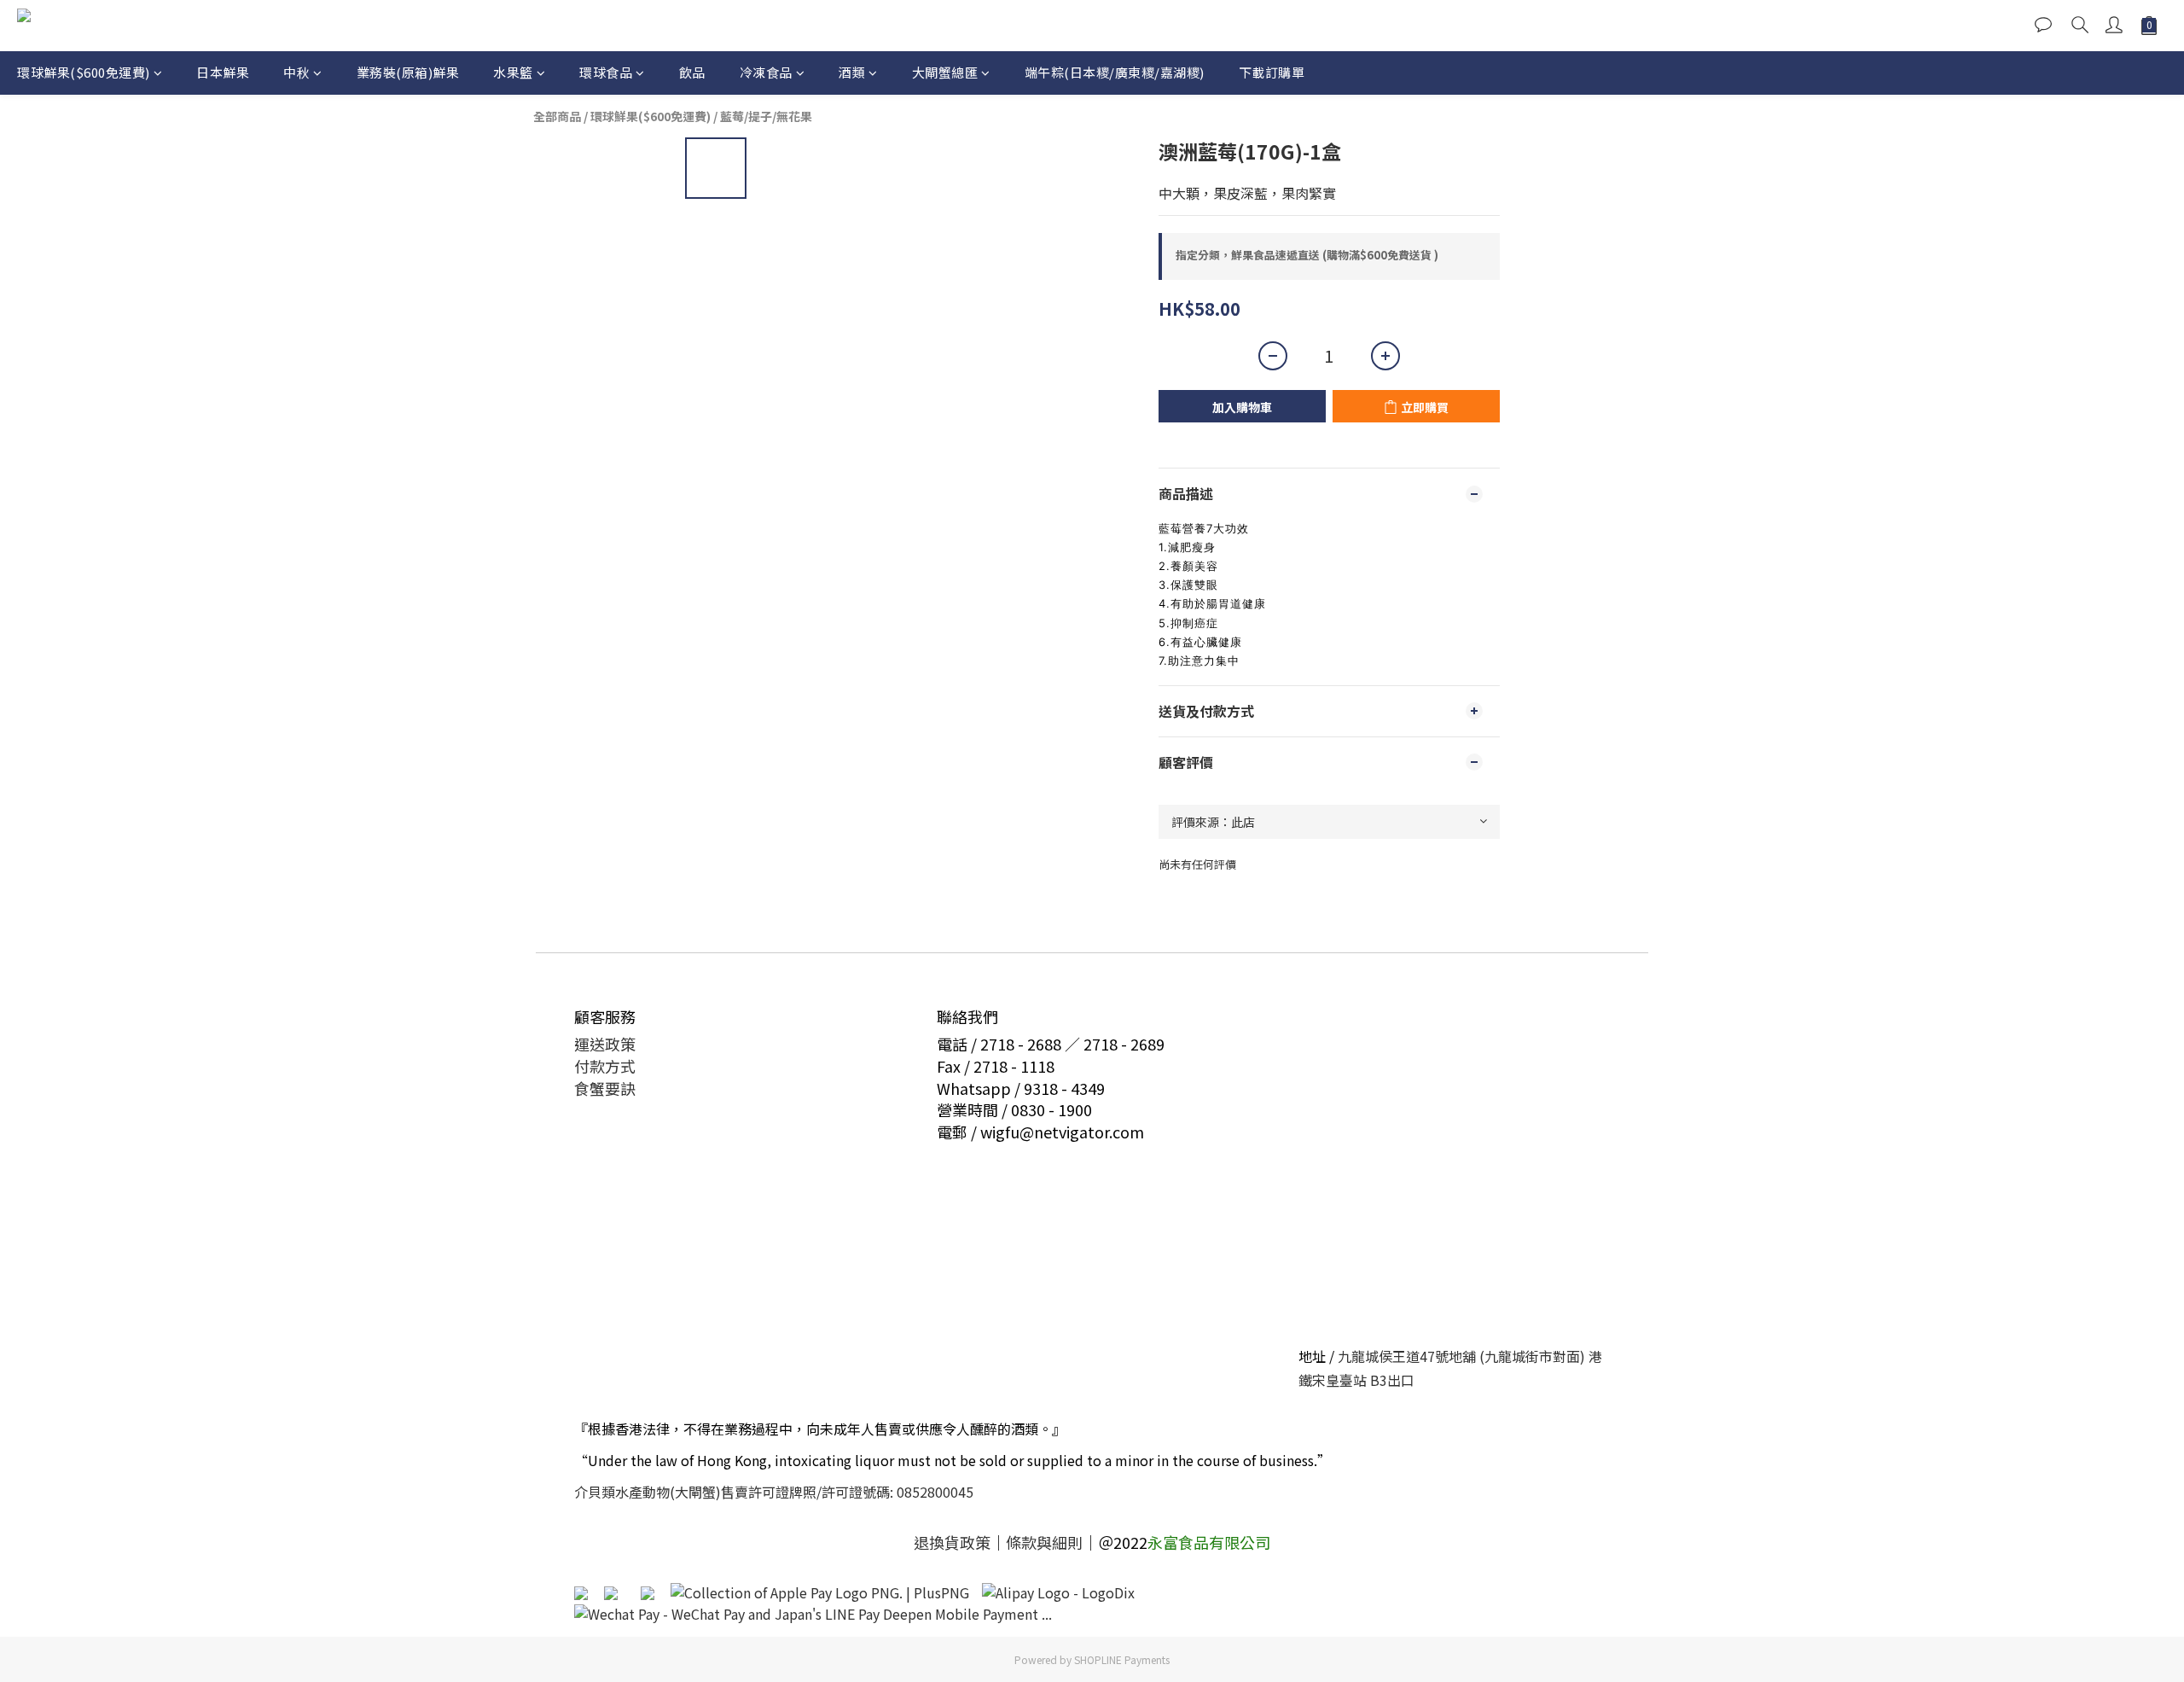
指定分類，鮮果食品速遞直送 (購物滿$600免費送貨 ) (1307, 255)
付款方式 (605, 1066)
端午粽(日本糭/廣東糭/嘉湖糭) (1115, 72)
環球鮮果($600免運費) (84, 72)
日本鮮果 (223, 72)
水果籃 (513, 72)
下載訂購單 (1272, 72)
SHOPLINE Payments (1122, 1659)
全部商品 (557, 116)
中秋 (296, 72)
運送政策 (605, 1044)
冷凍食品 (766, 72)
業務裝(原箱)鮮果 (408, 72)
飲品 (692, 72)
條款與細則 (1044, 1542)
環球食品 (606, 72)
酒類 (852, 72)
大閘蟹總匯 (945, 72)
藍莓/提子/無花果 (766, 116)
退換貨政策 (952, 1542)
